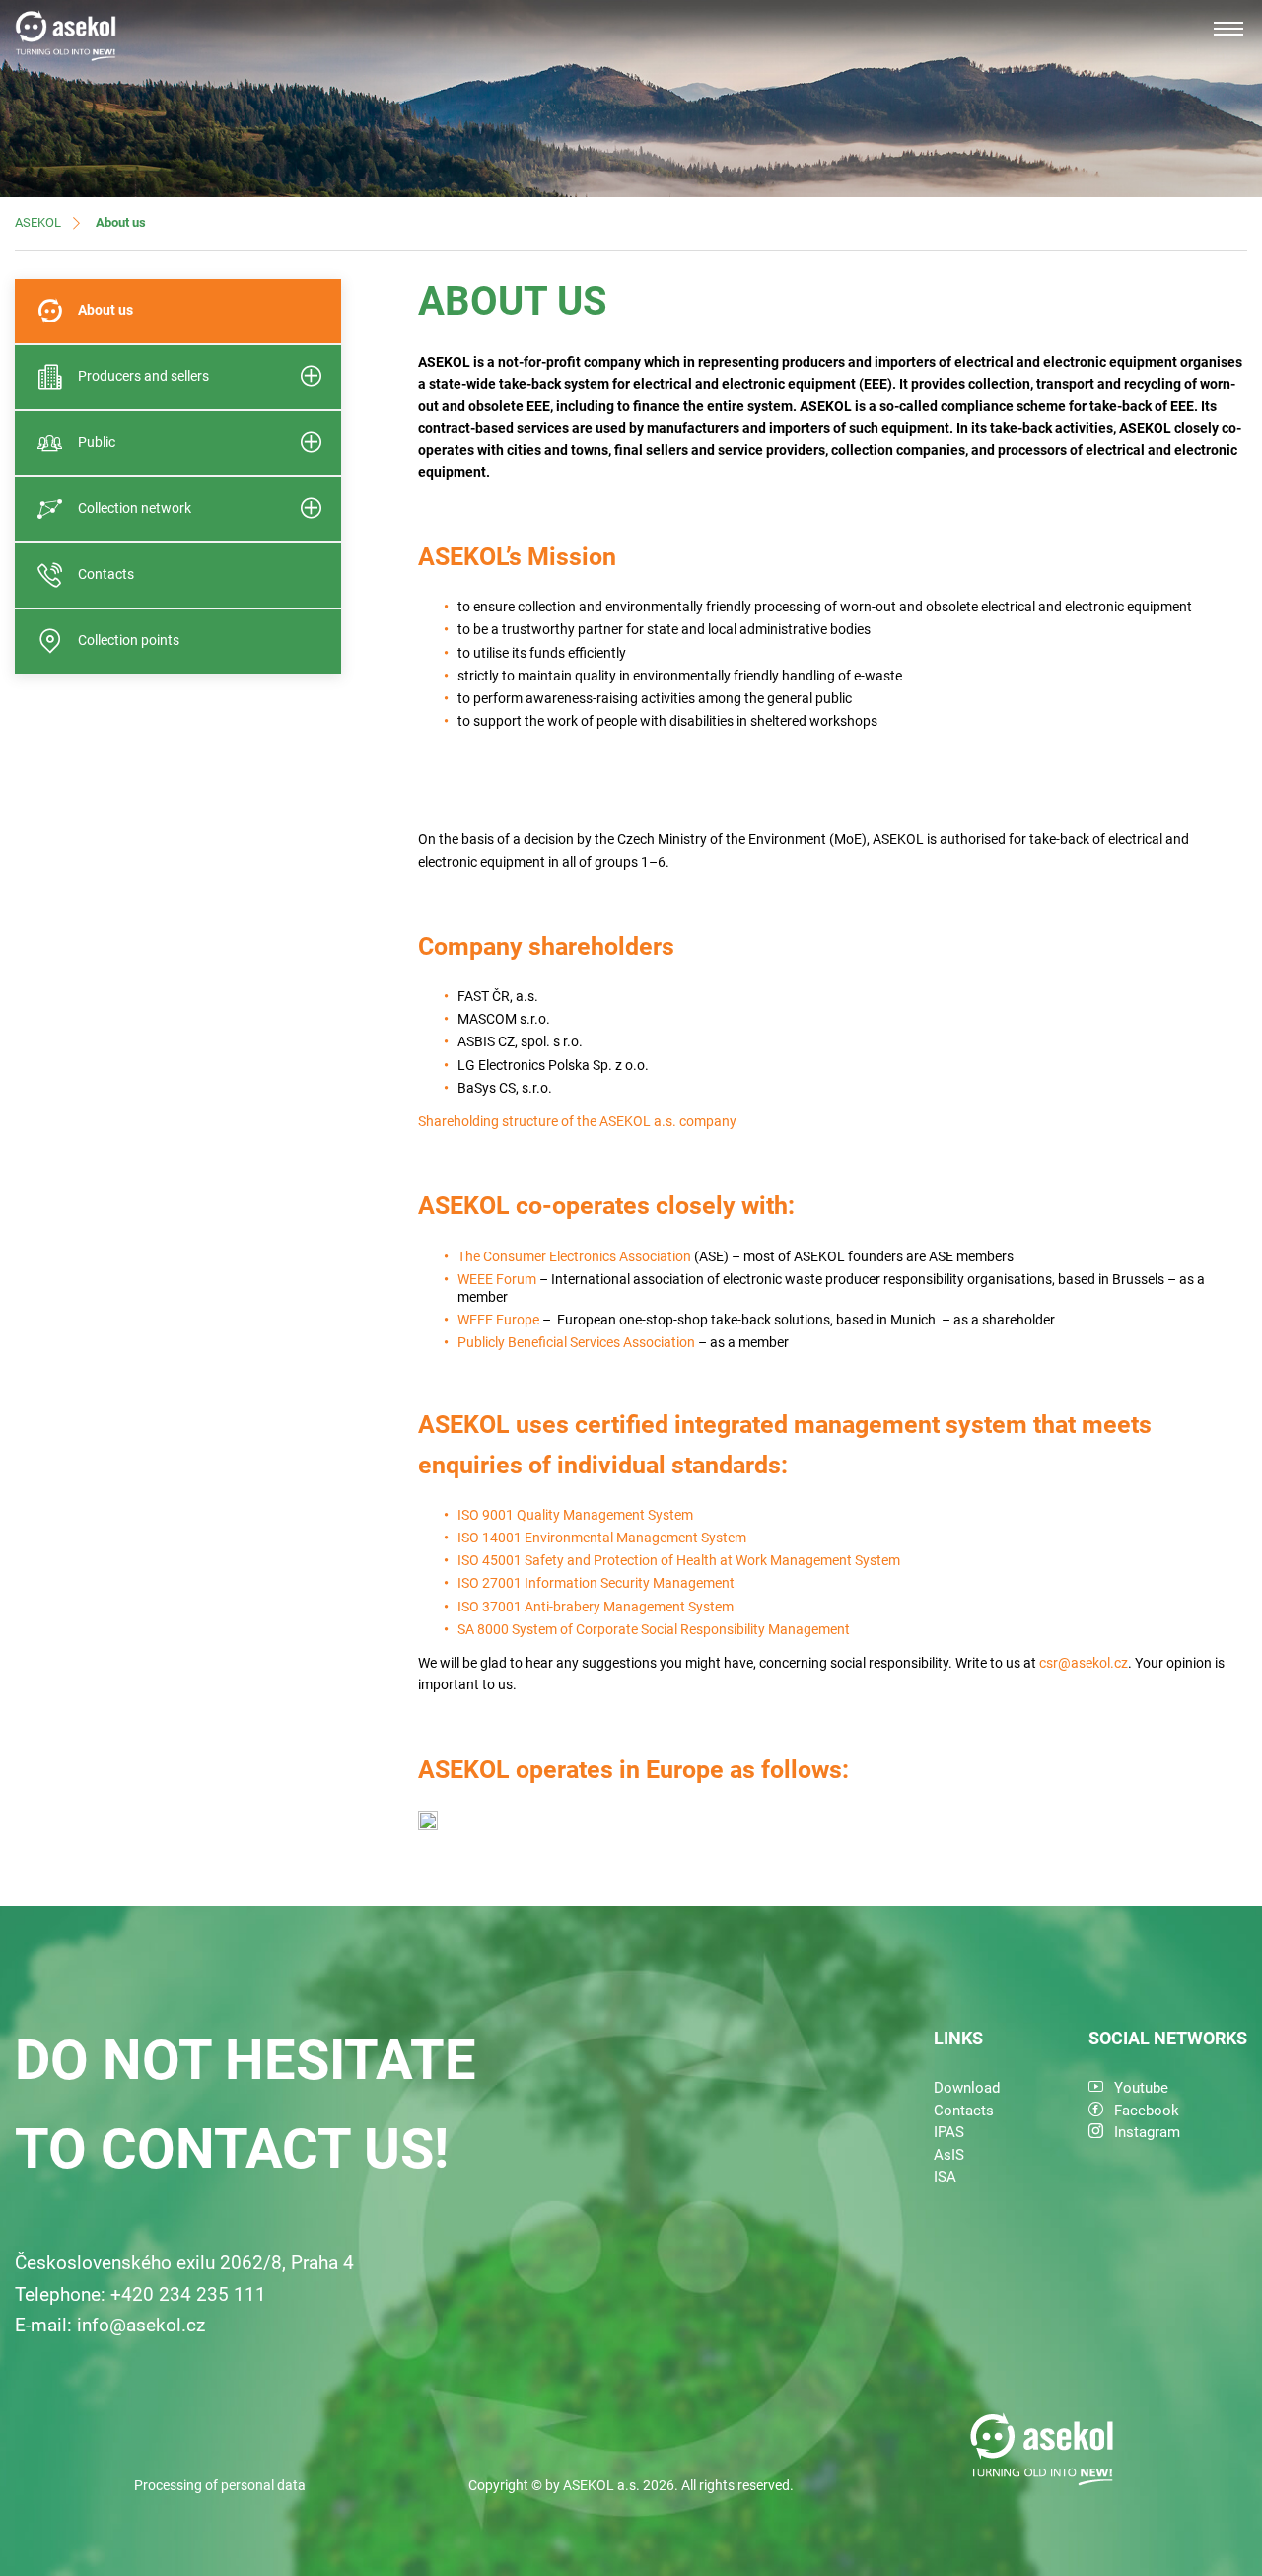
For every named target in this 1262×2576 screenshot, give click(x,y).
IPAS (949, 2132)
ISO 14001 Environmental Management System (602, 1538)
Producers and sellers (143, 376)
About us (105, 310)
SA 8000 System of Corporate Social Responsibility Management (654, 1629)
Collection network (135, 508)
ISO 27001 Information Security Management (596, 1583)
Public (97, 442)
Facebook (1147, 2111)
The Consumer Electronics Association (574, 1256)
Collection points (129, 640)
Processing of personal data (220, 2485)
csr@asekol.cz (1084, 1663)
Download (967, 2088)
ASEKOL (38, 222)
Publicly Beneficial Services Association (576, 1342)
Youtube (1141, 2088)
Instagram (1147, 2132)
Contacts (106, 574)
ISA (945, 2177)
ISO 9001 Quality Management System (575, 1515)
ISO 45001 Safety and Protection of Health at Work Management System (679, 1560)
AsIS (949, 2155)
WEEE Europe (498, 1320)
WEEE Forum (497, 1279)
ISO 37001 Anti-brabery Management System (596, 1607)
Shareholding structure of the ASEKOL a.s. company (577, 1121)
